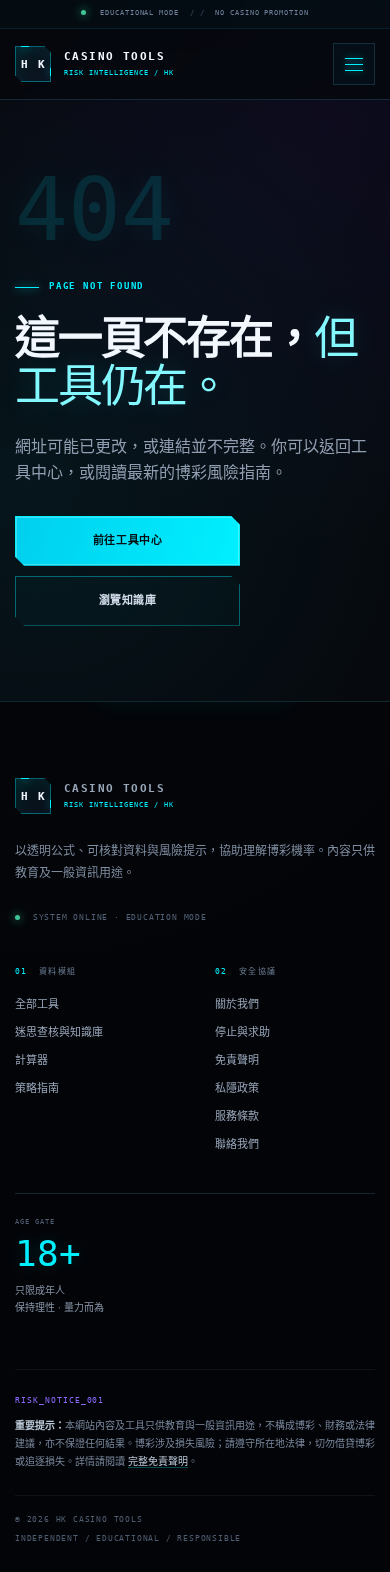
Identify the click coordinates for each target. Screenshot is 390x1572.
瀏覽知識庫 (128, 600)
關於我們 (237, 1003)
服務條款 (237, 1116)
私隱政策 (237, 1088)
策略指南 (37, 1088)
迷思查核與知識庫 (59, 1032)
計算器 (31, 1060)
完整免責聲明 (158, 1461)
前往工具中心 (127, 540)
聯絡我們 (237, 1144)
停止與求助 (242, 1032)
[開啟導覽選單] (354, 64)
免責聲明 (237, 1060)
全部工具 (37, 1003)
